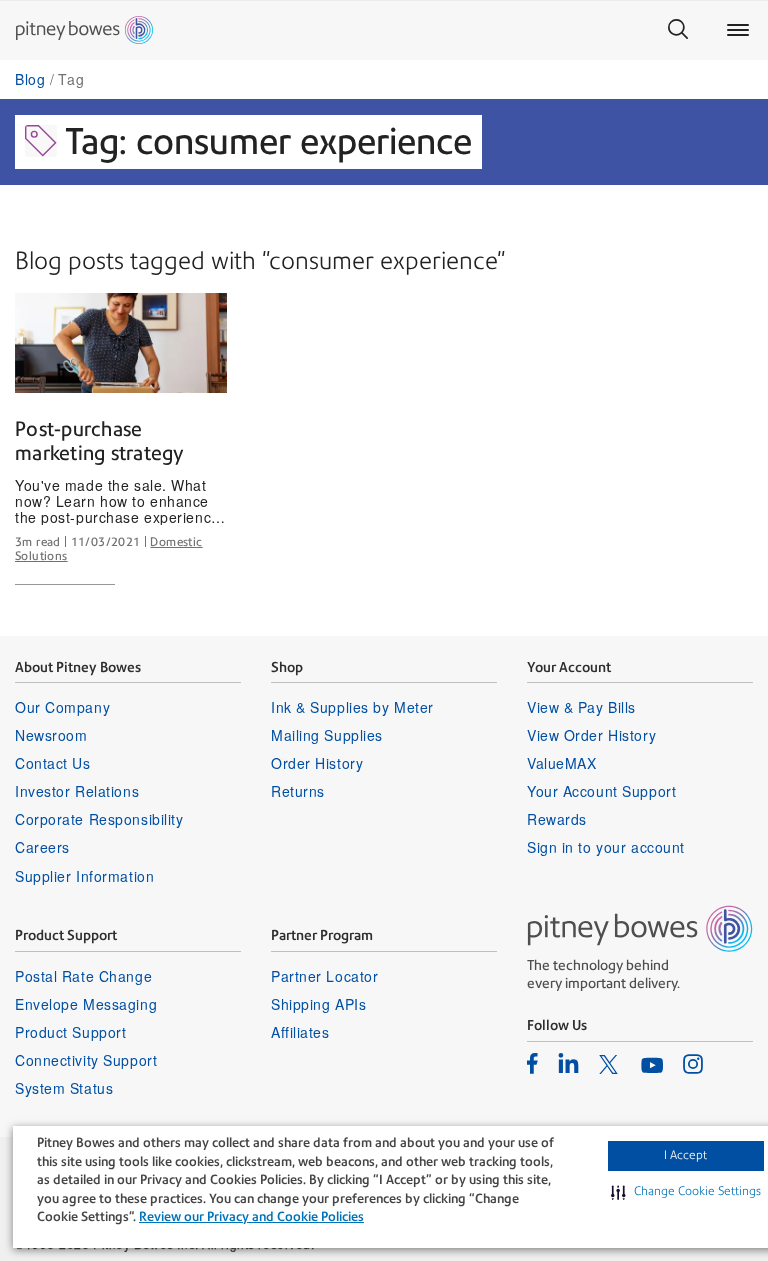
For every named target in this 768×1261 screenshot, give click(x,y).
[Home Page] (84, 30)
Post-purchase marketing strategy (100, 441)
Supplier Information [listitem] (84, 876)
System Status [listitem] (64, 1088)
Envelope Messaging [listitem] (86, 1004)
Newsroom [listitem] (51, 735)
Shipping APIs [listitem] (318, 1004)
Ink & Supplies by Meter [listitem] (352, 707)
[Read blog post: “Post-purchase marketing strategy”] (121, 343)
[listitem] (532, 1063)
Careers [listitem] (42, 847)
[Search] (678, 30)
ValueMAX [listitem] (561, 763)
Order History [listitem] (317, 763)
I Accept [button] (685, 1155)
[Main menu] (738, 30)
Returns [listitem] (298, 791)
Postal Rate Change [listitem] (83, 976)
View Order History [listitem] (591, 735)
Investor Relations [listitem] (77, 791)
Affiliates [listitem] (300, 1032)
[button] (686, 1192)
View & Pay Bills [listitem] (581, 707)
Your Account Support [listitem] (601, 791)
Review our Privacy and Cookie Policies (251, 1216)
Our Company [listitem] (62, 707)
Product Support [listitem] (70, 1032)
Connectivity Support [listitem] (86, 1060)
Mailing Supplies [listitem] (327, 735)
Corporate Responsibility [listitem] (99, 819)
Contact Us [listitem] (53, 763)
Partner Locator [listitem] (324, 976)
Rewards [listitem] (557, 819)
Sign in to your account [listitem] (606, 847)
